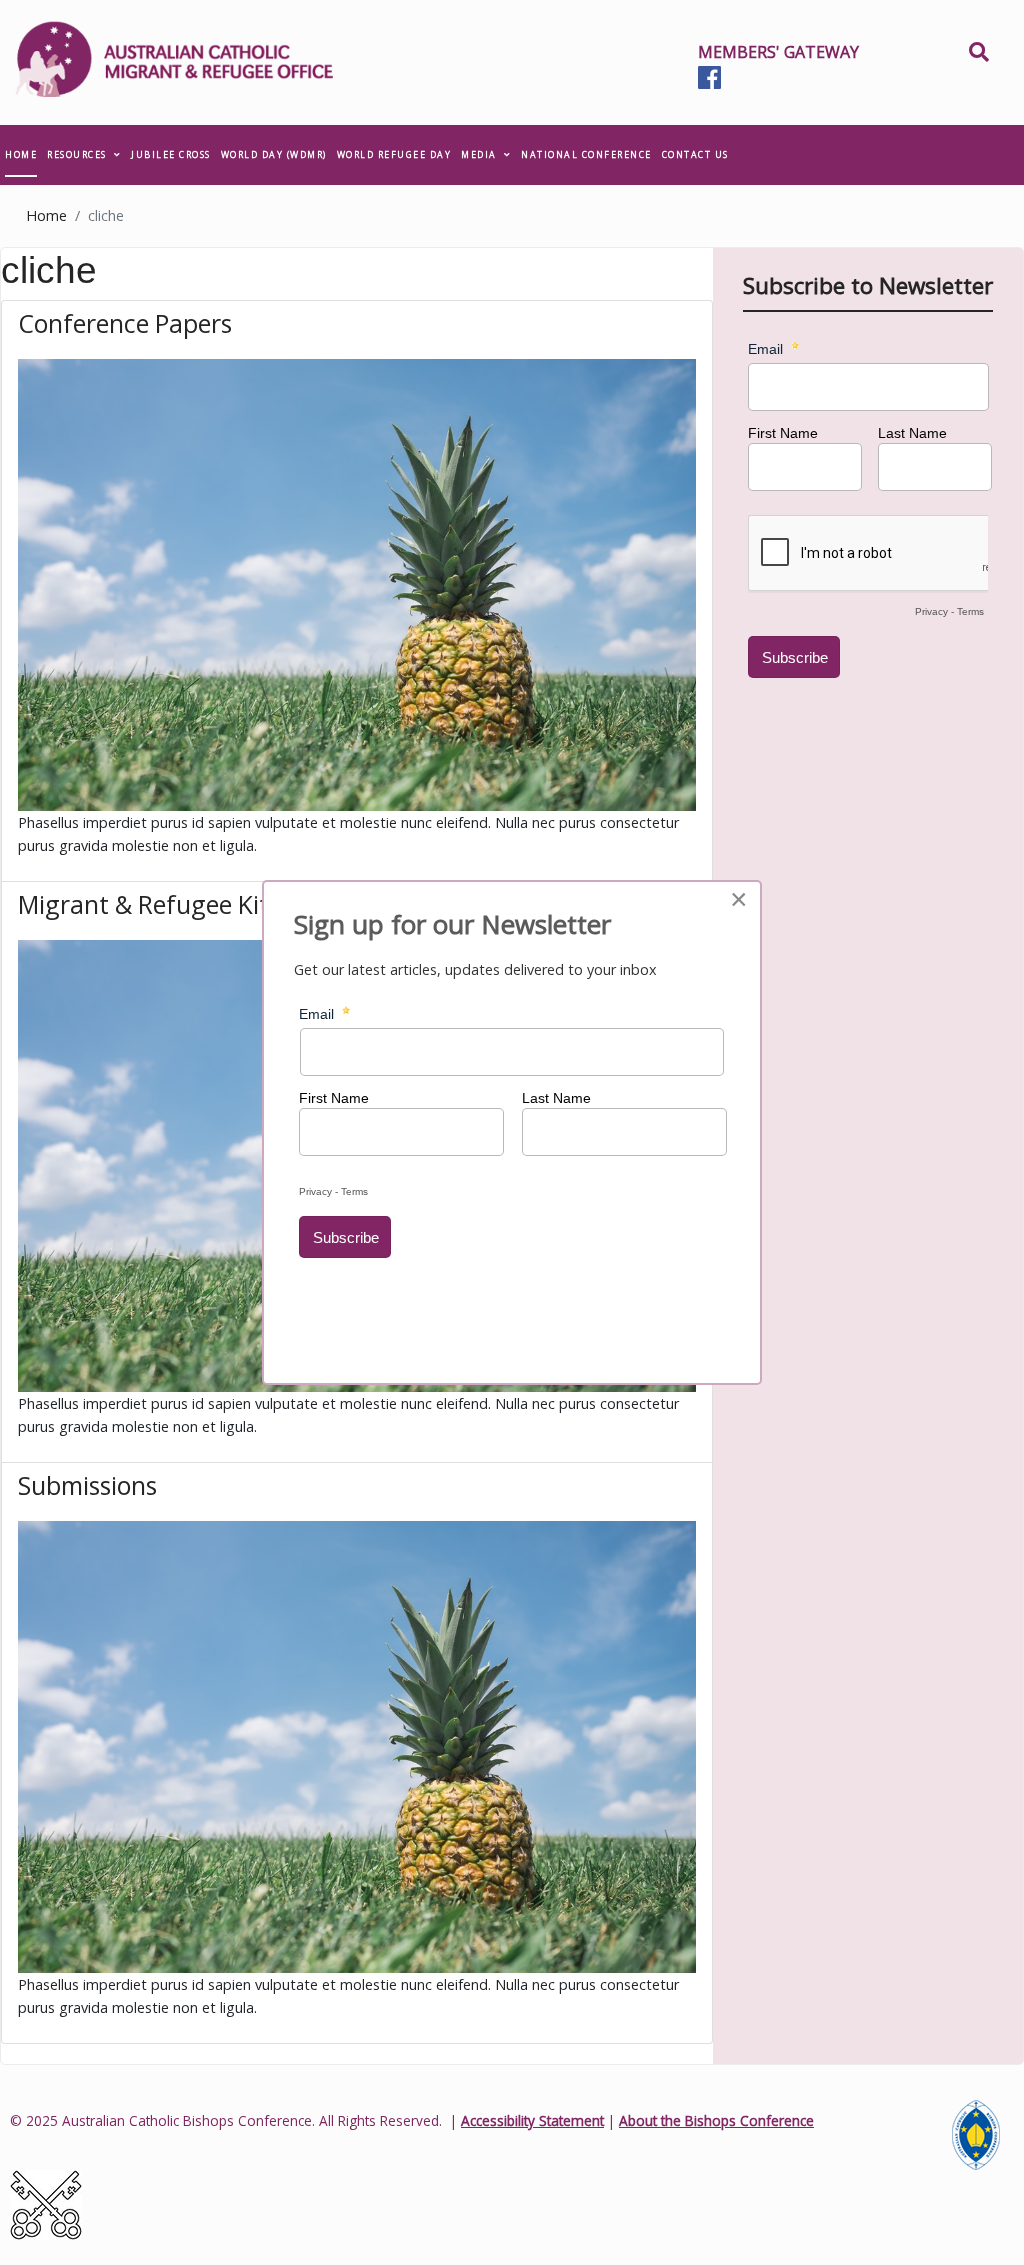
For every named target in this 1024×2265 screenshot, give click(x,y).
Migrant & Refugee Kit (143, 904)
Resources (77, 155)
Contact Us (695, 155)
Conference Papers (125, 323)
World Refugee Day (394, 155)
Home (21, 155)
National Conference (586, 155)
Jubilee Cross (171, 155)
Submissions (87, 1485)
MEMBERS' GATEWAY (778, 52)
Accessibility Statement (532, 2120)
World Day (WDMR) (274, 155)
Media (479, 155)
